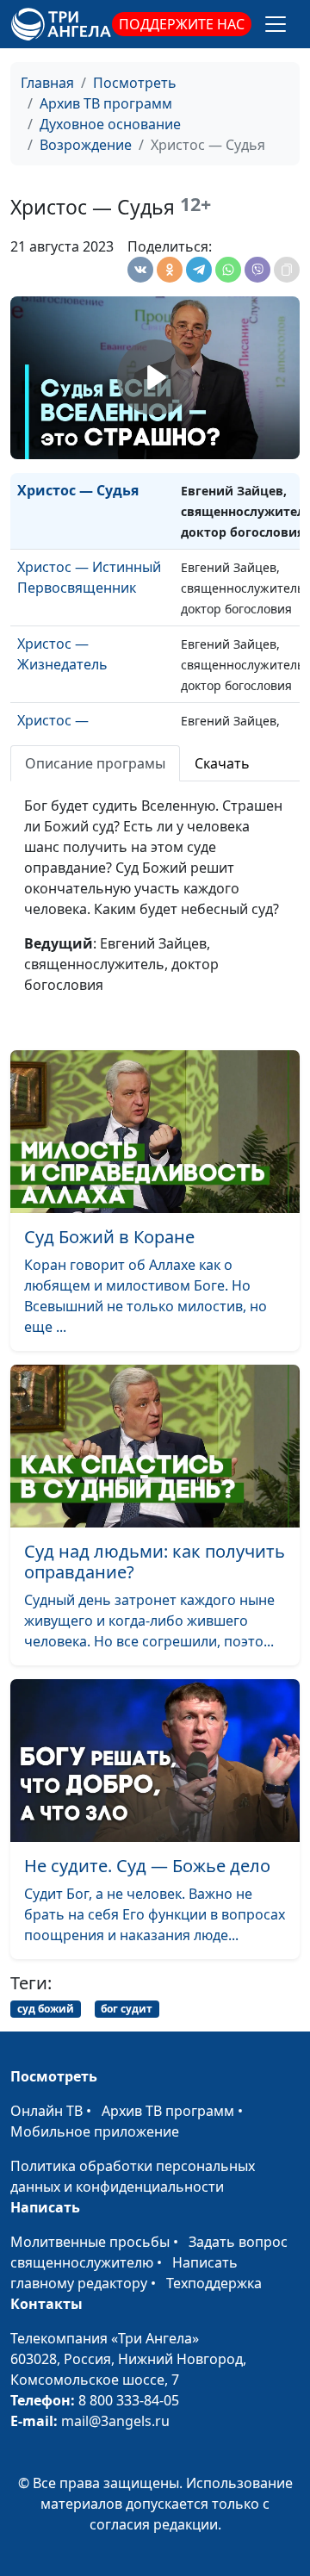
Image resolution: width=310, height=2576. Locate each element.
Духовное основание (110, 124)
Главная (47, 83)
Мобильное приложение (95, 2131)
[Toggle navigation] (276, 24)
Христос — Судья (78, 490)
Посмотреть (135, 83)
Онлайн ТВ (46, 2111)
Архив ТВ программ (106, 103)
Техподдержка (214, 2283)
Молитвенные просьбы (90, 2242)
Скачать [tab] (222, 763)
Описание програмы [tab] (95, 763)
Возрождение (86, 145)
